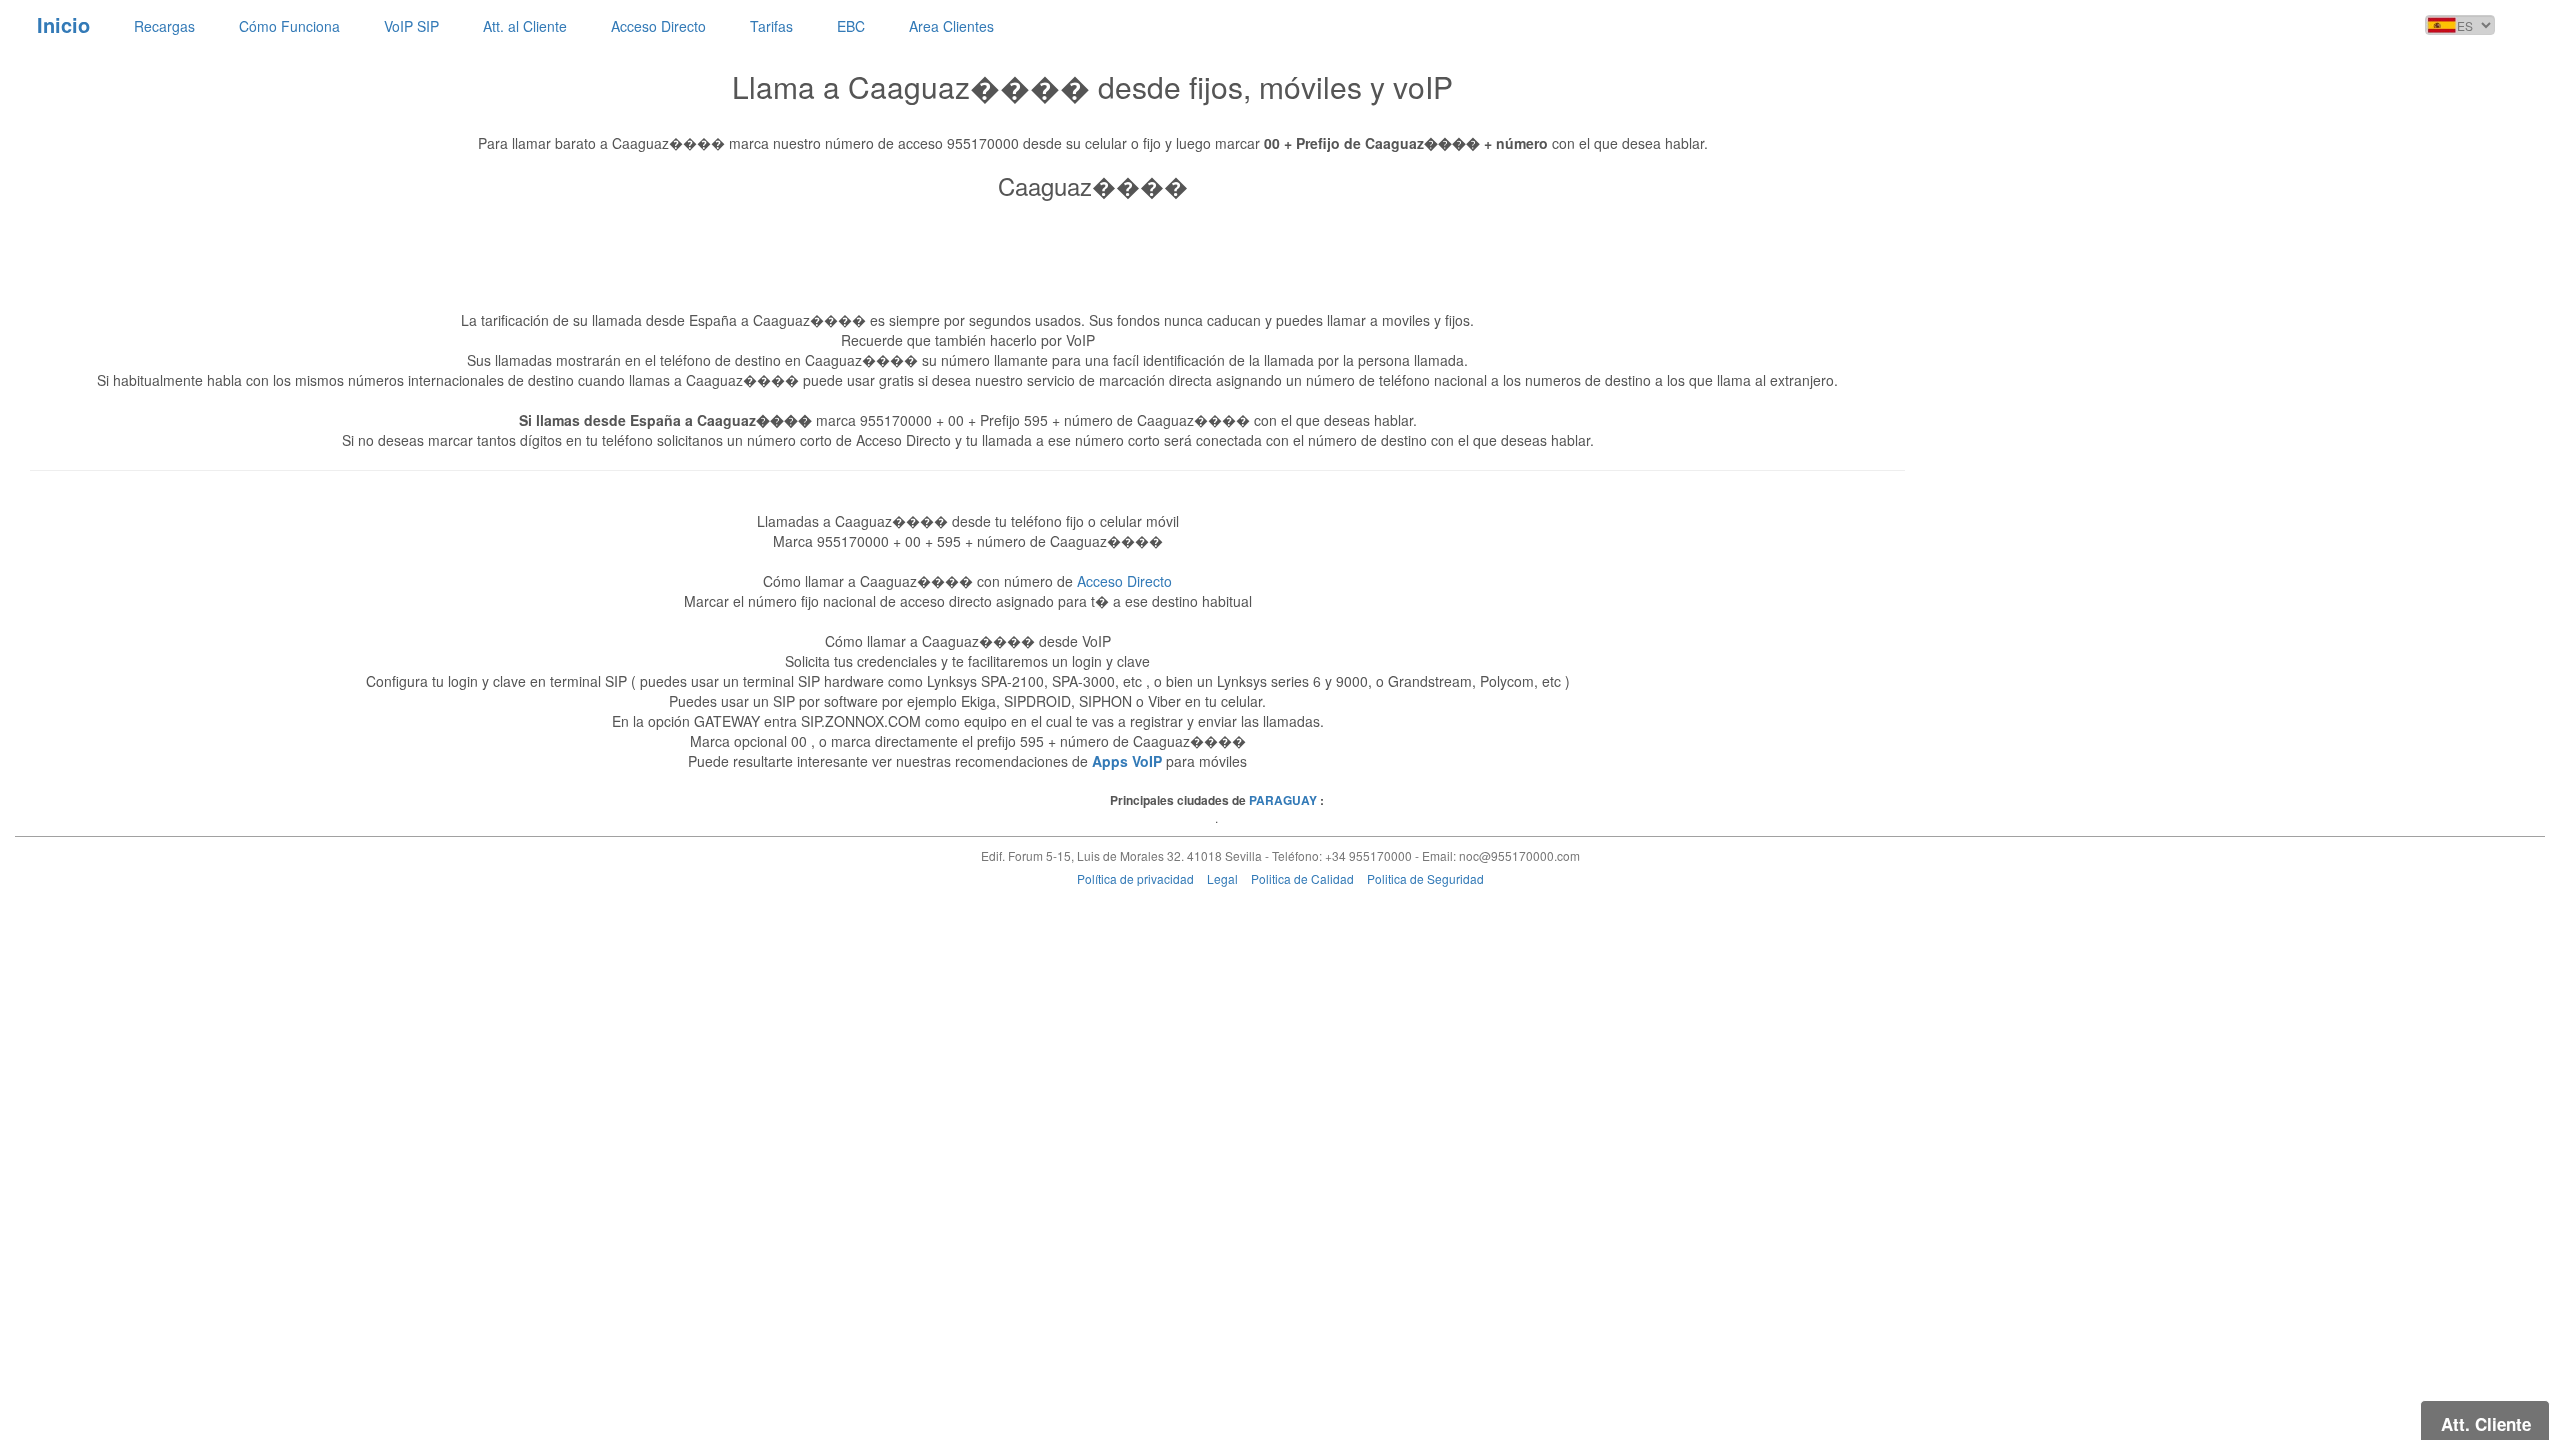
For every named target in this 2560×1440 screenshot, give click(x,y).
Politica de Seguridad (1425, 878)
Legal (1222, 878)
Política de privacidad (1135, 878)
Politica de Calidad (1302, 878)
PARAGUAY (1283, 800)
